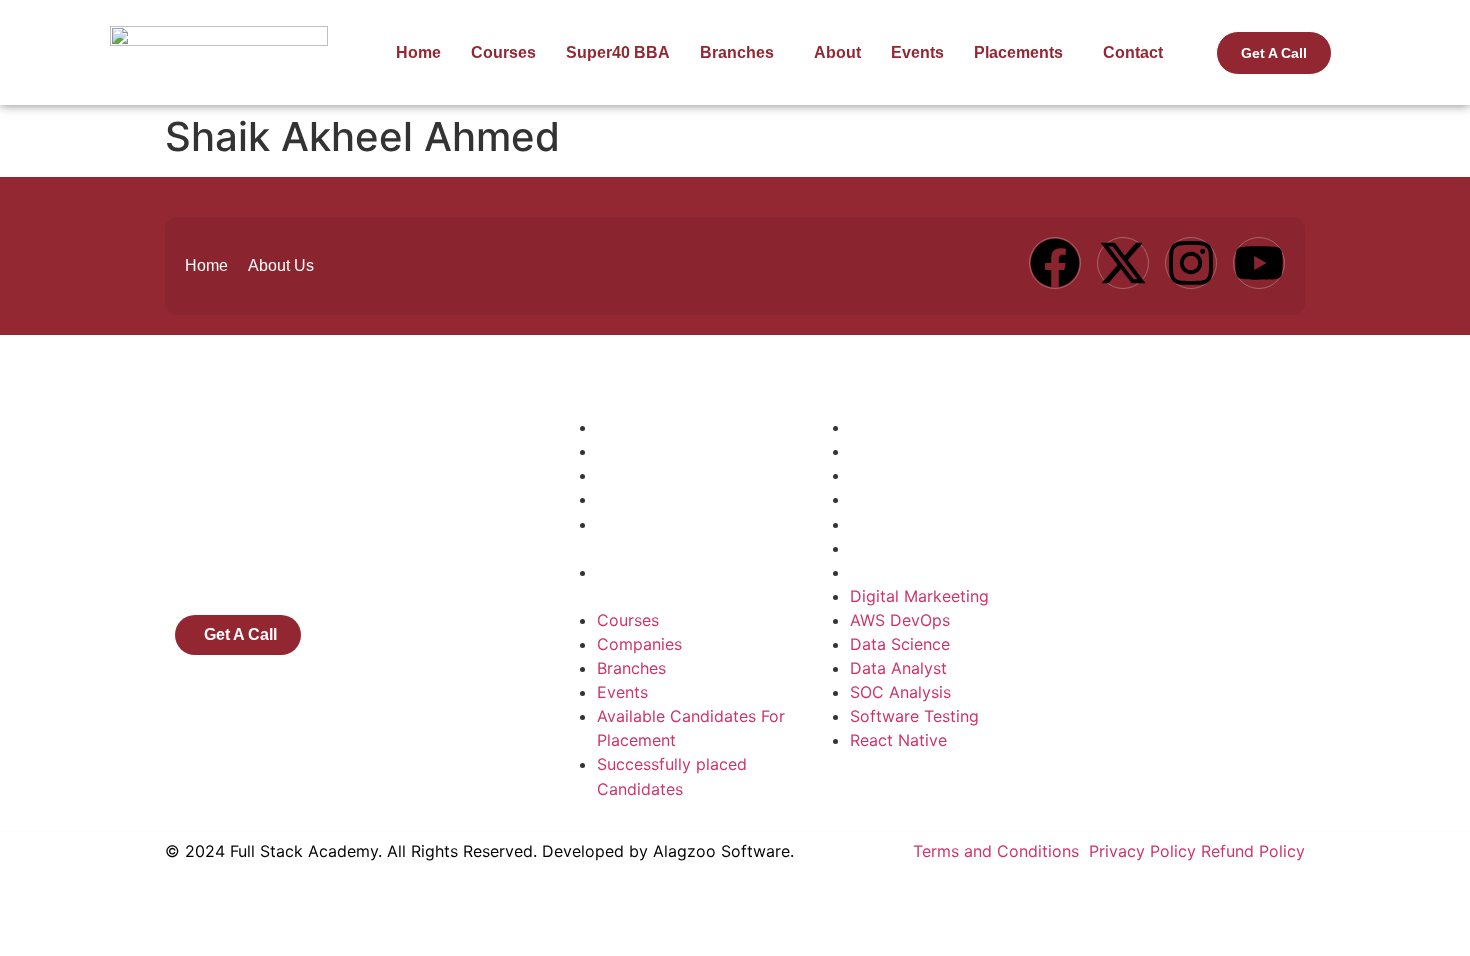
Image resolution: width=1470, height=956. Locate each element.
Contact (1133, 52)
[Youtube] (1259, 263)
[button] (742, 53)
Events (917, 52)
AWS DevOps (900, 451)
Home (418, 52)
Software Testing (914, 548)
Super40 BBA (618, 52)
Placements (1018, 52)
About (837, 52)
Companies (639, 451)
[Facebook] (1055, 263)
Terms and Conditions (998, 851)
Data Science (900, 475)
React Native (898, 572)
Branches (737, 52)
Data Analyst (898, 499)
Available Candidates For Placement (691, 536)
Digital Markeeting (919, 427)
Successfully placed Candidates (672, 584)
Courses (503, 52)
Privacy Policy (1142, 851)
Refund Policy (1253, 851)
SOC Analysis (900, 524)
